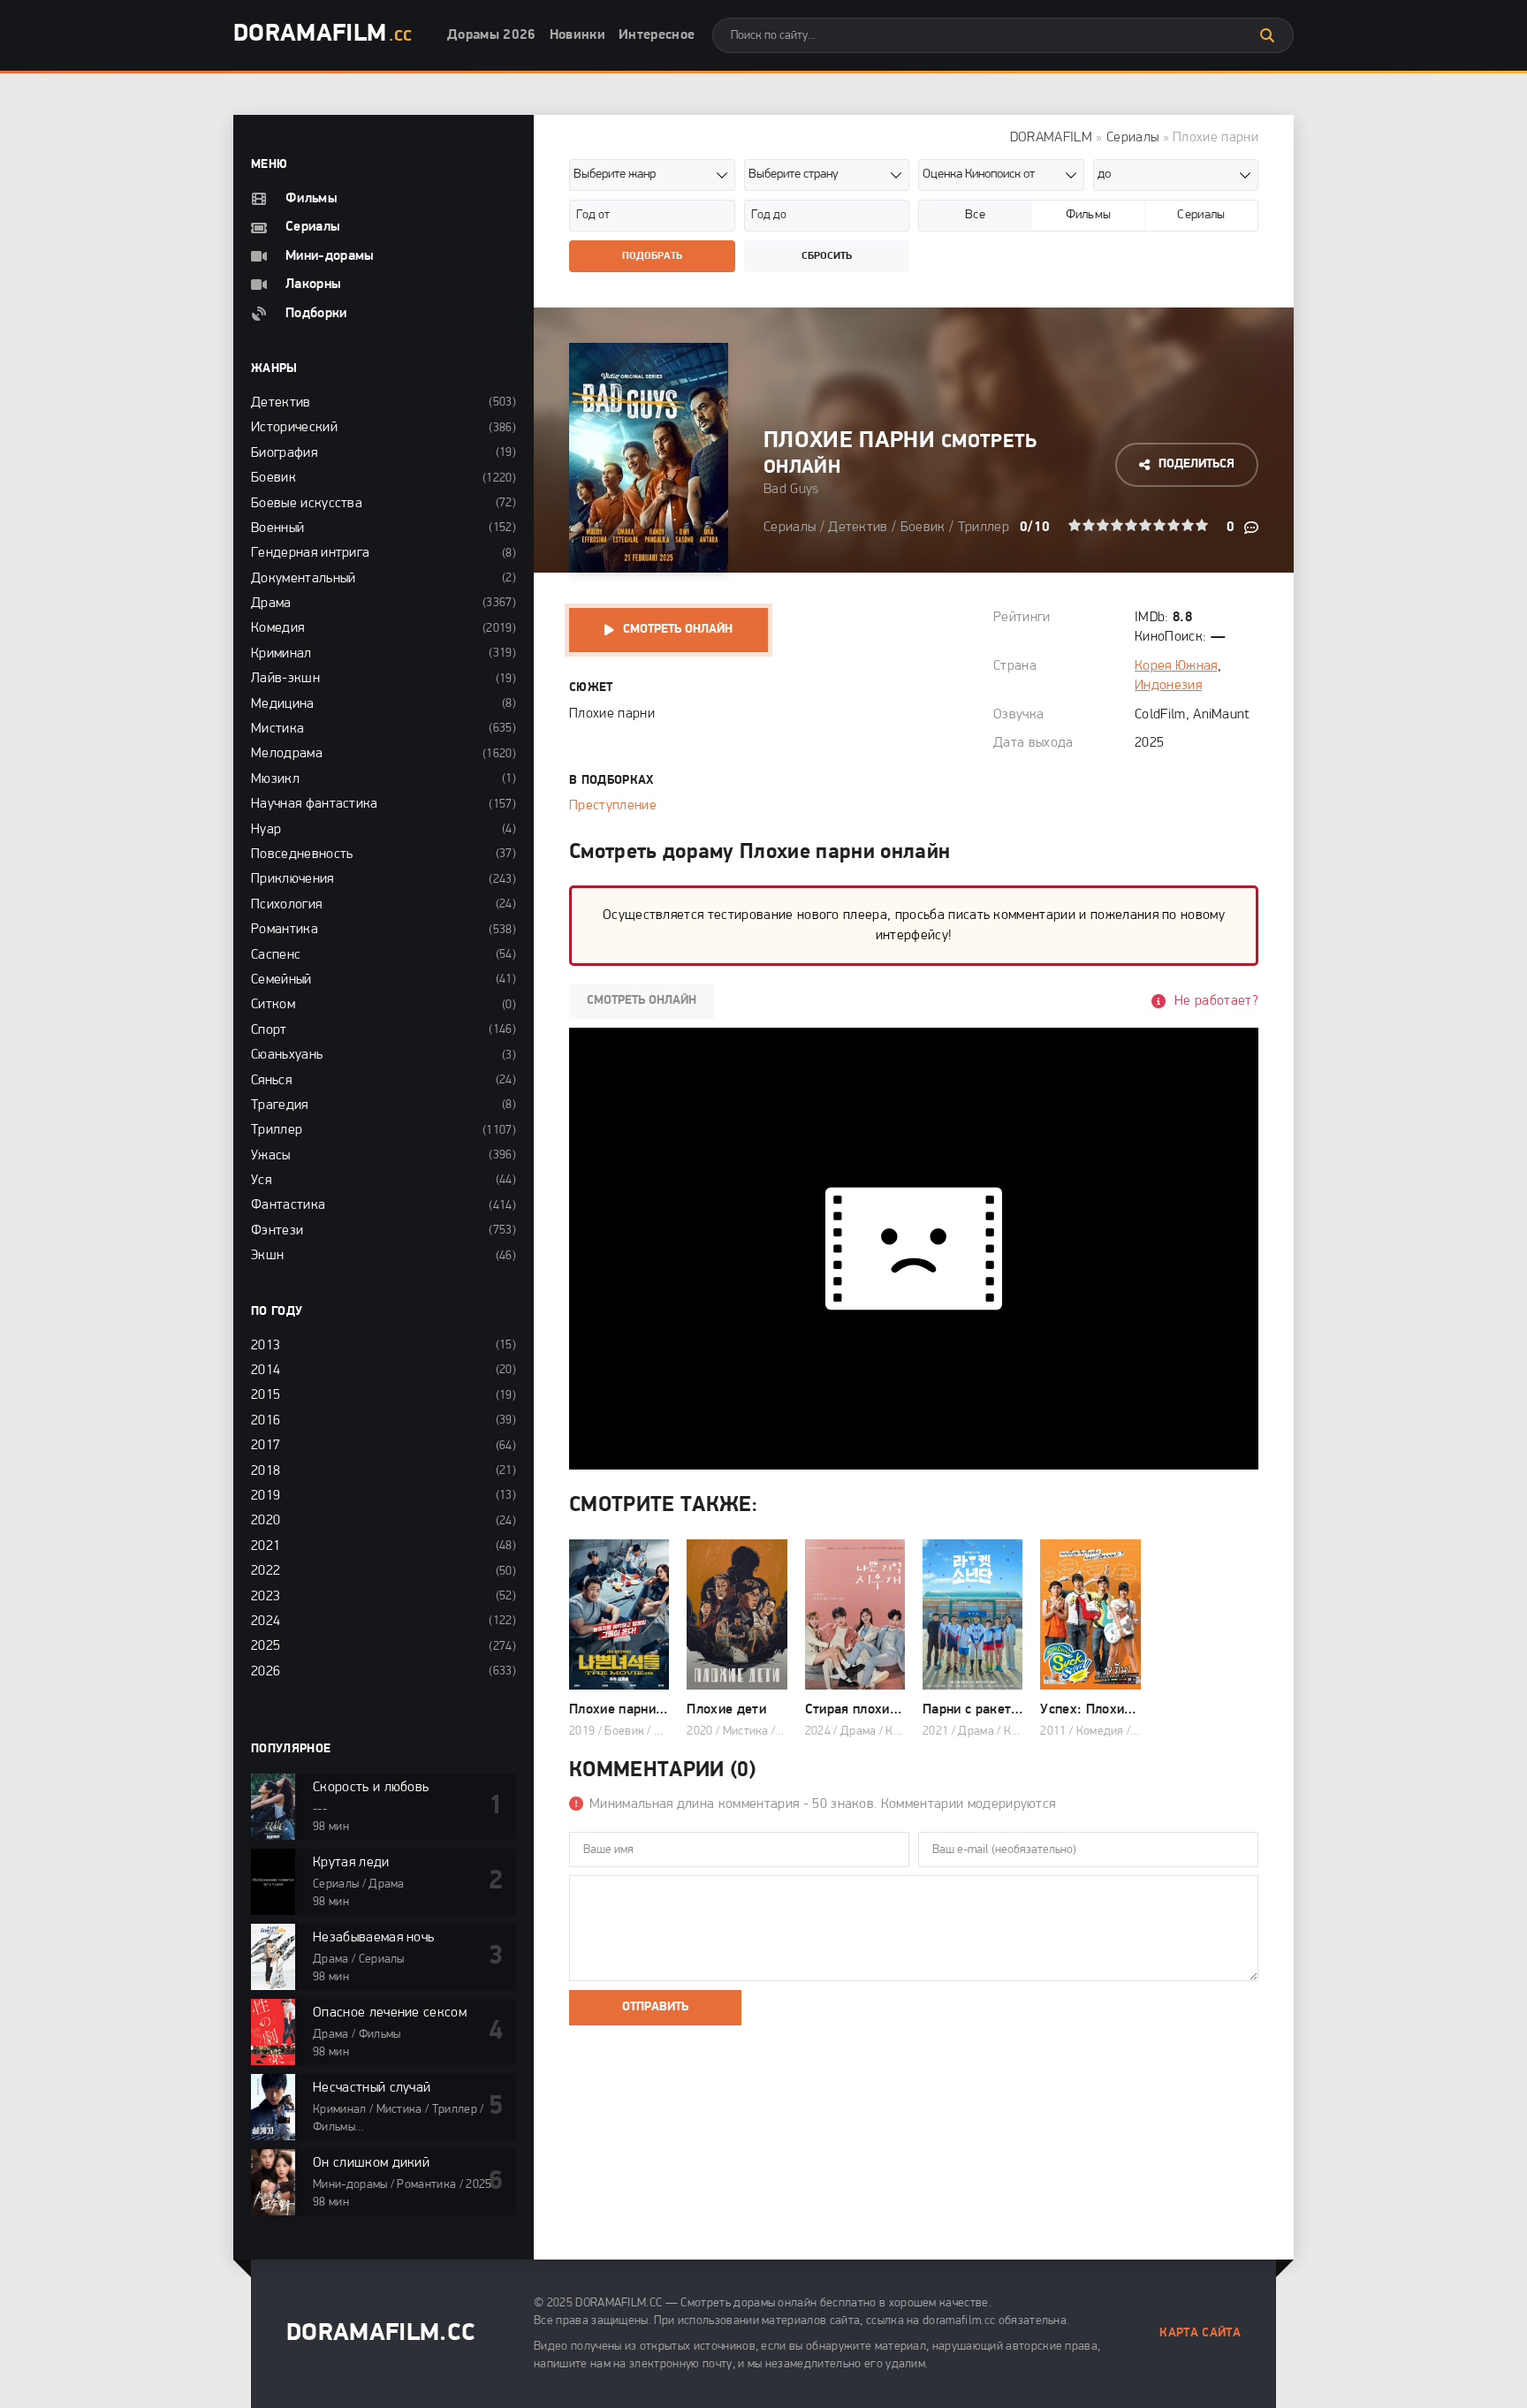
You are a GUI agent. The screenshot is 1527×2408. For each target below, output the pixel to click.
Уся (261, 1181)
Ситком (273, 1005)
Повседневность (302, 855)
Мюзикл (275, 779)
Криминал (281, 654)
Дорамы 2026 (492, 35)
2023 (266, 1597)
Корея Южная (1176, 666)
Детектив (858, 528)
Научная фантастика (315, 804)
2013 (266, 1346)
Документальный (303, 579)
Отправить (655, 2007)
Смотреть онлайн (678, 630)
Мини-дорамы (330, 256)
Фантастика (288, 1205)
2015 (266, 1395)
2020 (266, 1521)
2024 (266, 1622)
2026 (266, 1672)
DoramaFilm (323, 34)
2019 (266, 1496)
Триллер (984, 528)
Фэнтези (277, 1231)
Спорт (269, 1030)
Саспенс (276, 955)
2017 (266, 1446)
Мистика (277, 729)
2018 (266, 1471)
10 (1202, 525)
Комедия (277, 628)
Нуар (266, 830)
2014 (266, 1371)
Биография (284, 453)
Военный (277, 528)
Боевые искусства (307, 504)
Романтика (285, 930)
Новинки (577, 35)
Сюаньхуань (287, 1055)
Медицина (283, 704)
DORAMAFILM (1051, 138)
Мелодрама (287, 754)
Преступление (613, 806)
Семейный (281, 980)
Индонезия (1168, 686)
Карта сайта (1200, 2333)
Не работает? (1216, 1001)
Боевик (923, 528)
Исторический (294, 428)
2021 (266, 1546)
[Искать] (1267, 35)
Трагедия (280, 1105)
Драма (271, 604)
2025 (266, 1646)
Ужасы (271, 1156)
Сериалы (1132, 138)
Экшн (267, 1256)
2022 (266, 1571)
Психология (286, 905)
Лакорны (313, 285)
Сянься (271, 1081)
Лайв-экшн (285, 679)
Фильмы (311, 199)
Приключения (292, 879)
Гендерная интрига (310, 553)
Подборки (316, 314)
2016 (266, 1421)
